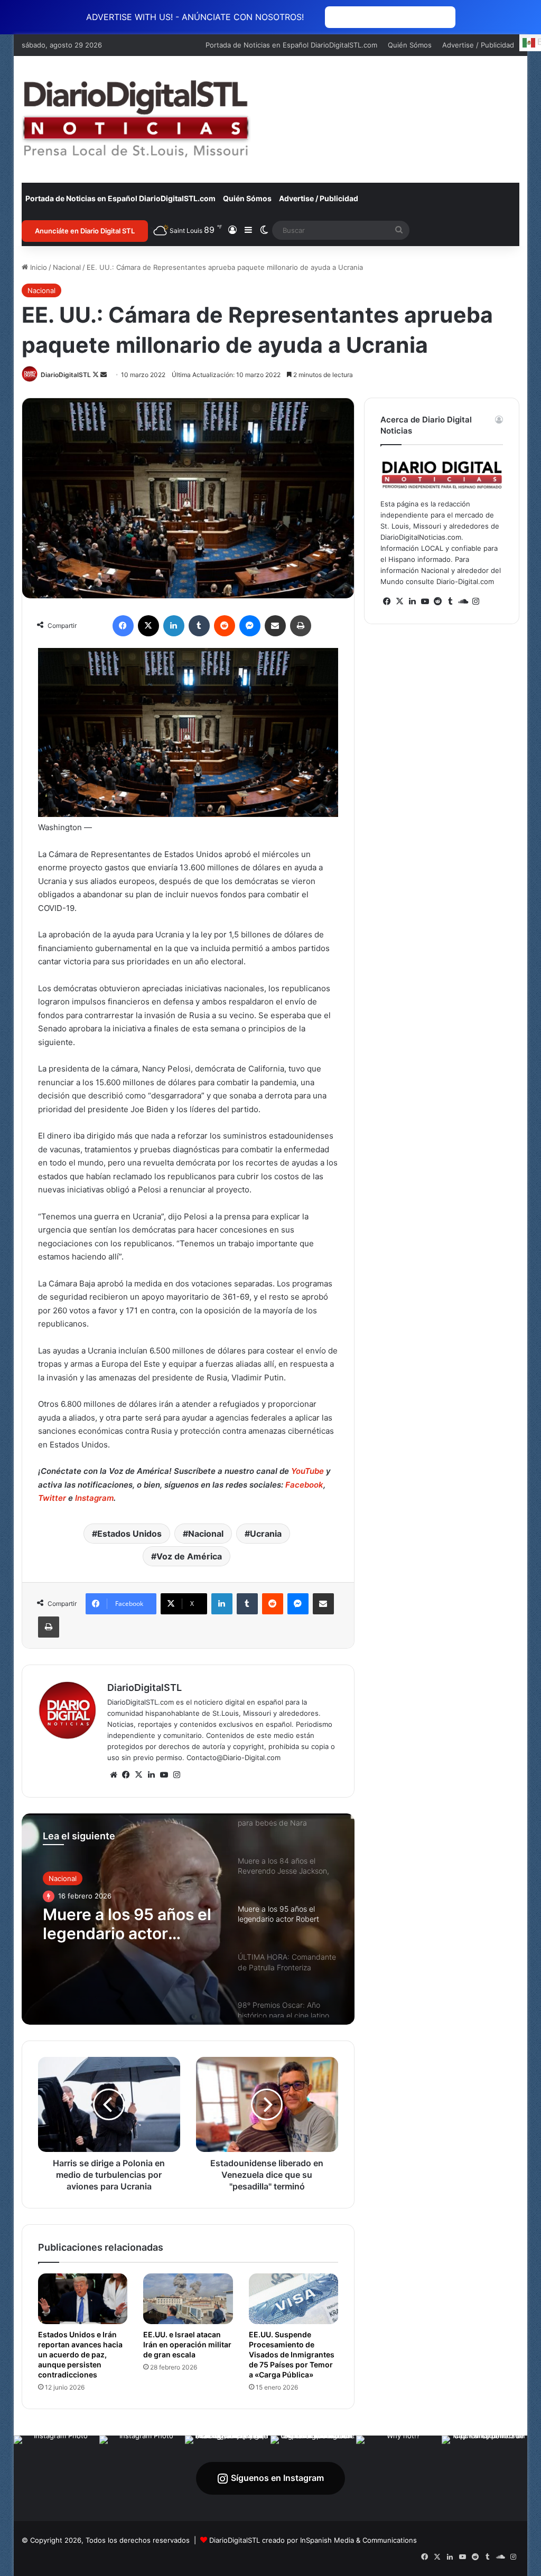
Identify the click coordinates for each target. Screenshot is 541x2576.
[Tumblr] (199, 626)
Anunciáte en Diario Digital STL (85, 231)
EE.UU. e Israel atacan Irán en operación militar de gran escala (187, 2344)
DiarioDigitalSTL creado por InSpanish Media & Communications (313, 2540)
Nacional (67, 267)
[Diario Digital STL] (137, 119)
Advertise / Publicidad (478, 45)
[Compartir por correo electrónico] (275, 626)
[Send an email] (104, 375)
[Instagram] (177, 1775)
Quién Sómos (410, 45)
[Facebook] (123, 626)
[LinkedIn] (174, 626)
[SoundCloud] (463, 601)
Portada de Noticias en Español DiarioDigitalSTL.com (291, 45)
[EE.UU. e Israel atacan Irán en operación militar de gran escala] (188, 2299)
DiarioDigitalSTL (66, 375)
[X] (148, 626)
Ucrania (266, 1534)
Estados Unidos (129, 1534)
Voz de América (189, 1556)
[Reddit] (225, 626)
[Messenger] (250, 626)
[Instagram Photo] (57, 2478)
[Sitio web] (114, 1775)
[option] (188, 1919)
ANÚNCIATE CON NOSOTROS (390, 17)
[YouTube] (164, 1775)
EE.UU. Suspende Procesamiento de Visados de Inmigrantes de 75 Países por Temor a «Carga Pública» (292, 2354)
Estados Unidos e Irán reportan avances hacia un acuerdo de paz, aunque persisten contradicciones (80, 2354)
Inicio (38, 267)
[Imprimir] (301, 626)
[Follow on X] (96, 375)
